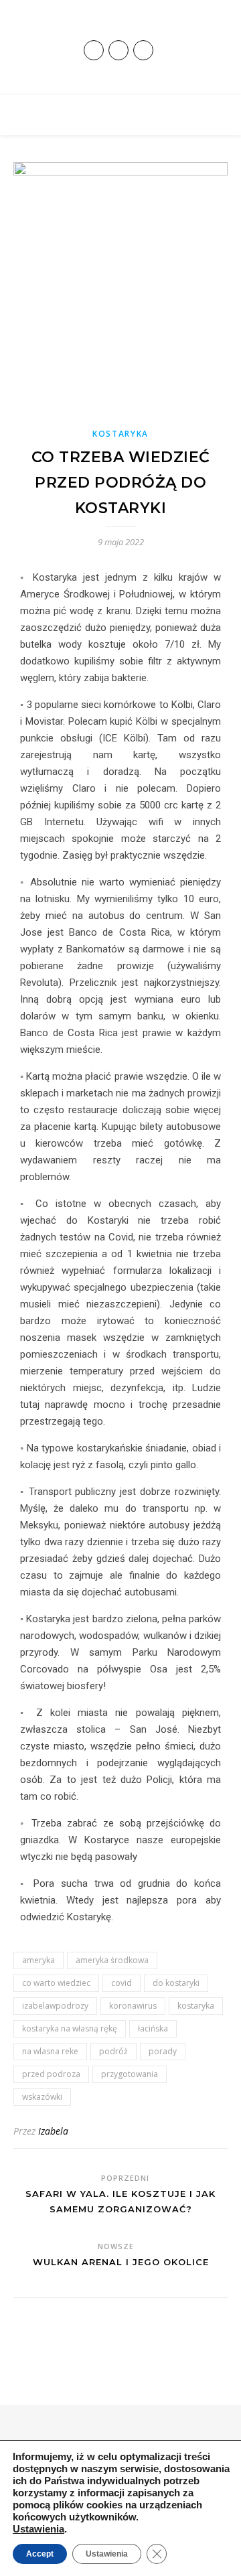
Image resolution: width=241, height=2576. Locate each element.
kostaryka (196, 2006)
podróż (113, 2051)
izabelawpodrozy (55, 2006)
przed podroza (51, 2074)
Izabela (53, 2131)
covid (122, 1983)
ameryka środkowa (112, 1960)
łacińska (153, 2028)
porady (163, 2051)
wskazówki (42, 2097)
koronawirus (133, 2006)
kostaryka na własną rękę (70, 2028)
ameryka (38, 1960)
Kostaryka (120, 434)
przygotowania (130, 2074)
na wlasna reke (50, 2051)
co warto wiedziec (56, 1983)
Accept (40, 2554)
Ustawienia (38, 2529)
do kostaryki (176, 1983)
